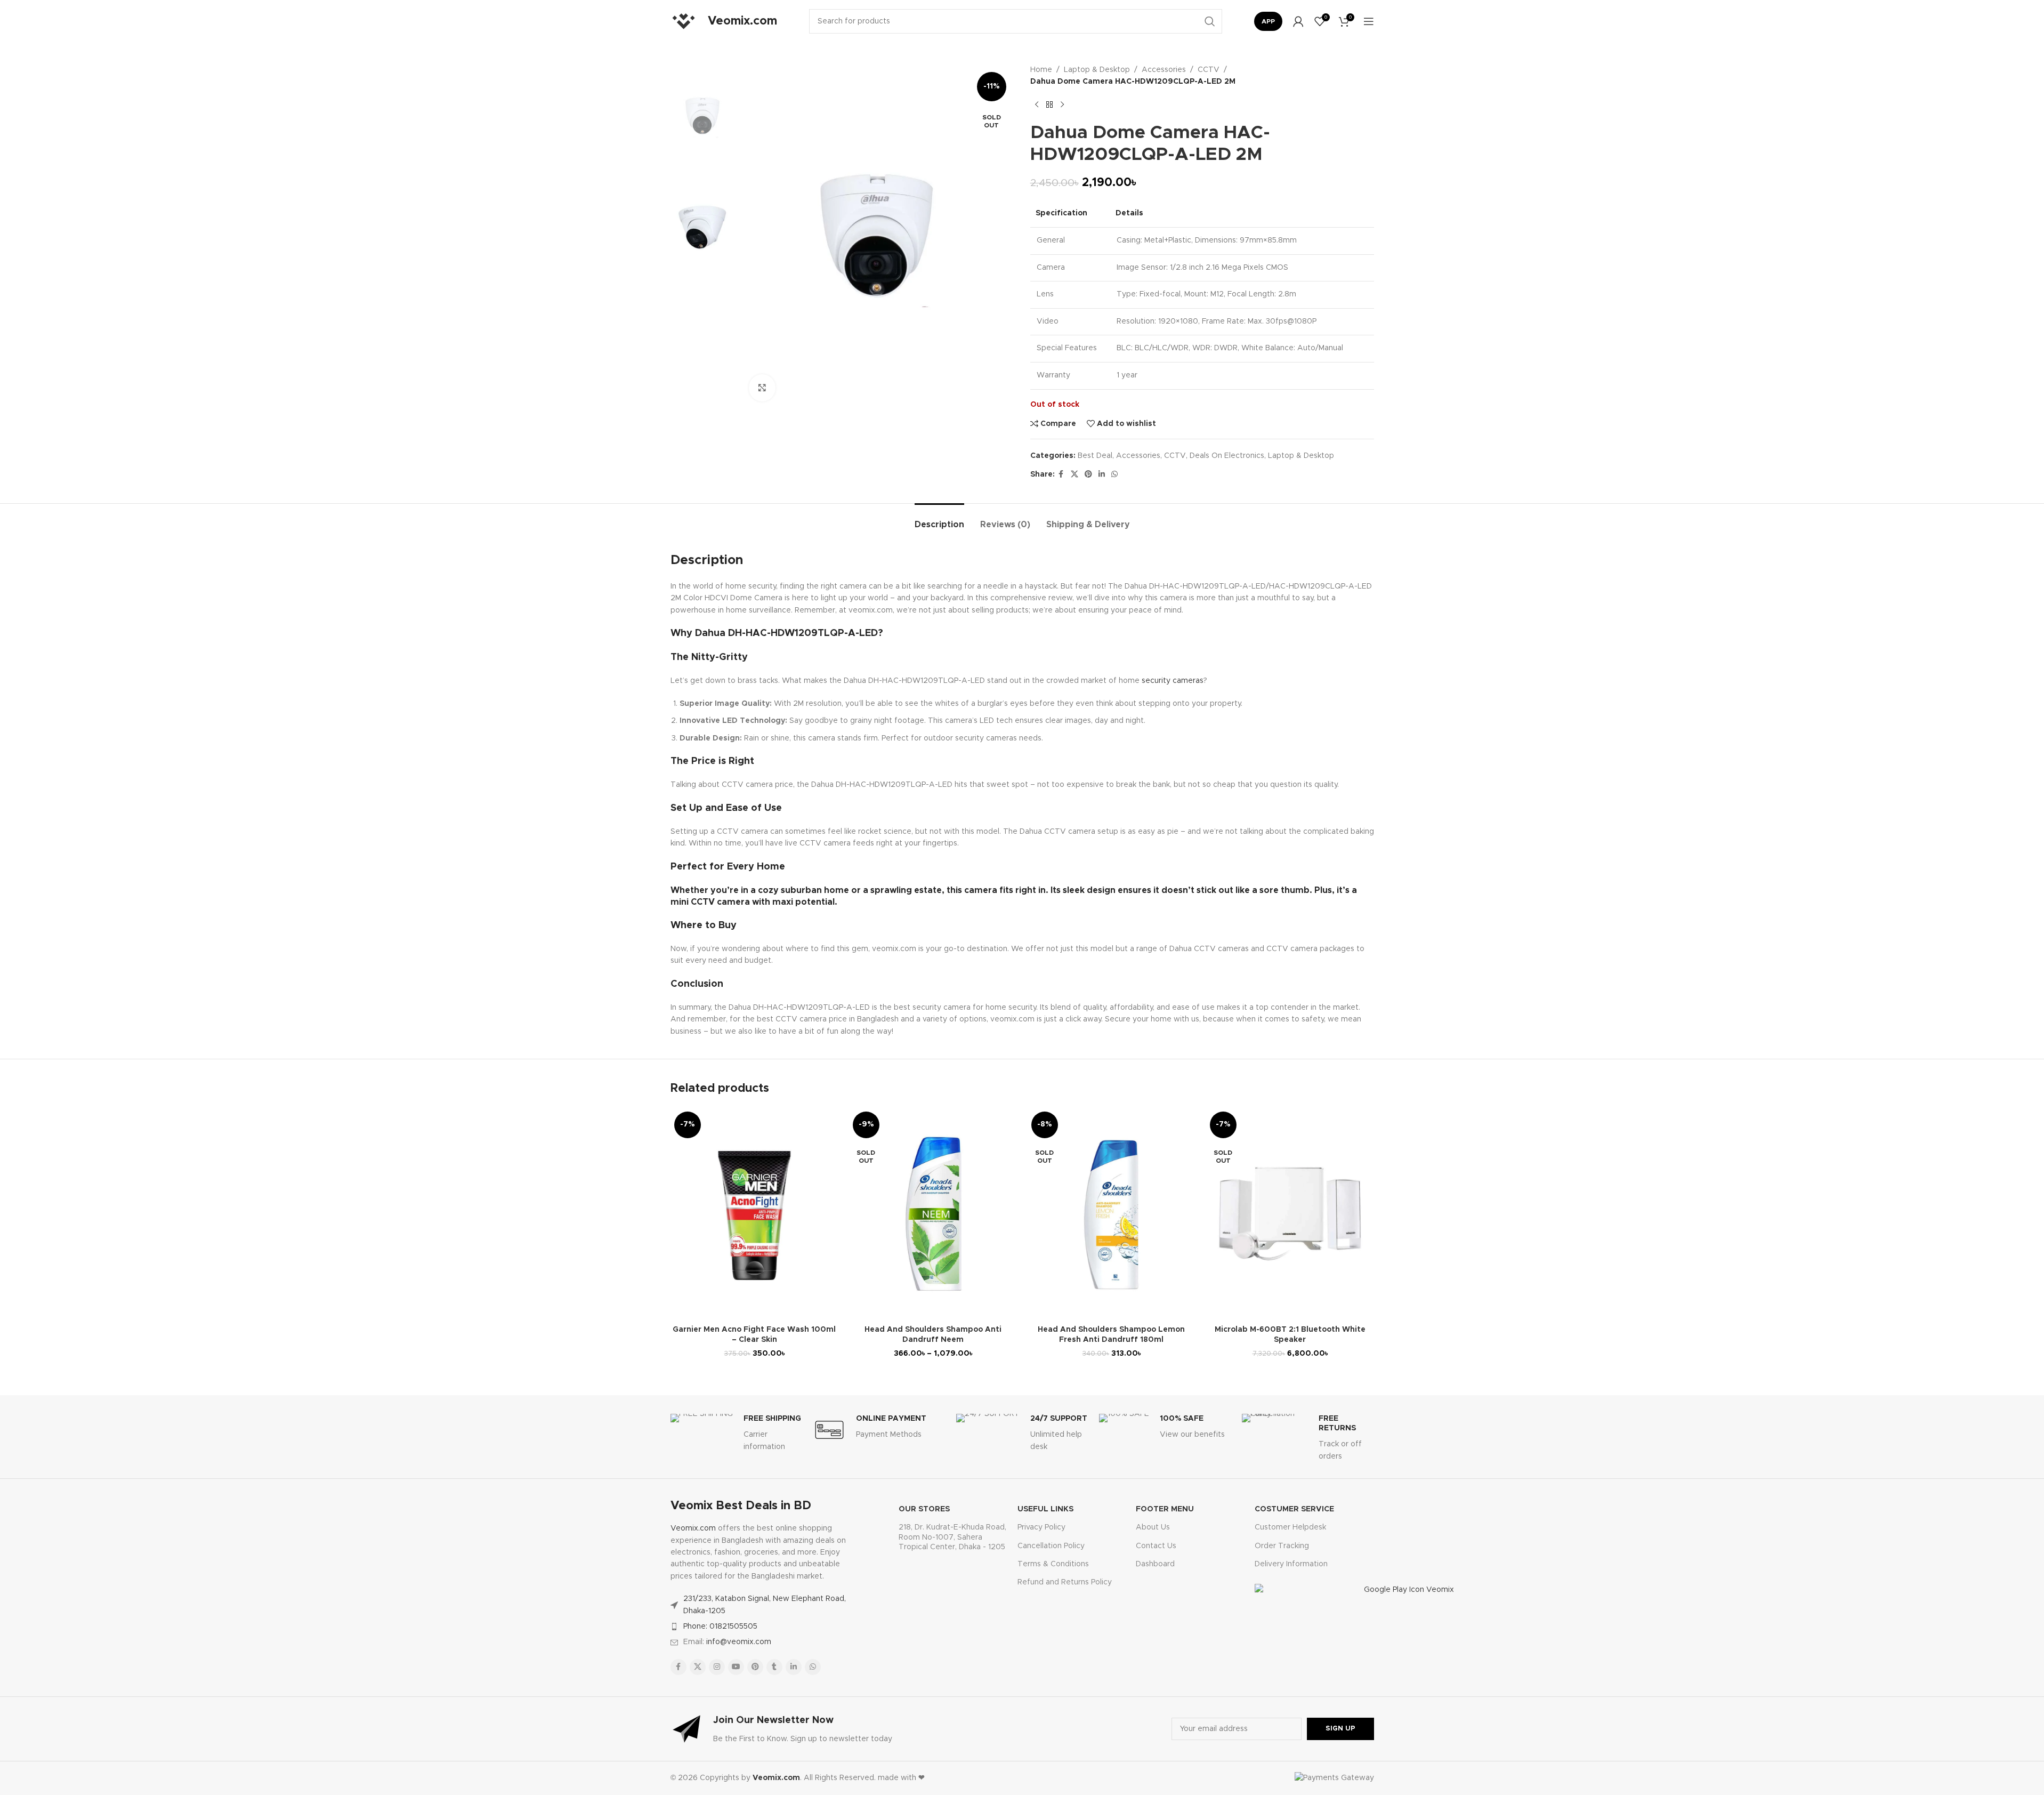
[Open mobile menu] (1369, 21)
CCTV (1209, 70)
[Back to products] (1049, 105)
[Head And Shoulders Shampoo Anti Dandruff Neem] (933, 1214)
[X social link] (1074, 474)
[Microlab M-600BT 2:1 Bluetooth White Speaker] (1290, 1214)
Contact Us (1156, 1546)
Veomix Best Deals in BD (741, 1506)
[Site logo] (684, 21)
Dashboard (1155, 1564)
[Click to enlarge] (762, 388)
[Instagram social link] (717, 1667)
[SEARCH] (1210, 21)
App (1268, 21)
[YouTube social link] (736, 1667)
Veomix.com (693, 1528)
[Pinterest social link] (1088, 474)
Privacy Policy (1041, 1527)
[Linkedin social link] (1102, 474)
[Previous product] (1037, 105)
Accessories (1164, 70)
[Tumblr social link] (774, 1667)
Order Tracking (1282, 1546)
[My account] (1298, 21)
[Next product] (1062, 105)
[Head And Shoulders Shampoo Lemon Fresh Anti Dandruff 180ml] (1112, 1214)
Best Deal (1095, 456)
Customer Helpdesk (1290, 1527)
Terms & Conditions (1053, 1564)
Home (1041, 70)
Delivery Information (1291, 1564)
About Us (1153, 1527)
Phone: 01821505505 (720, 1627)
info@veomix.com (739, 1642)
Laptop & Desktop (1097, 70)
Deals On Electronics (1227, 456)
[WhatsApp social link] (1114, 474)
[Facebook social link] (1061, 474)
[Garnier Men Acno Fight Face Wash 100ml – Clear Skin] (754, 1214)
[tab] (939, 520)
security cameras (1173, 681)
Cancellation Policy (1051, 1546)
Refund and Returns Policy (1065, 1582)
